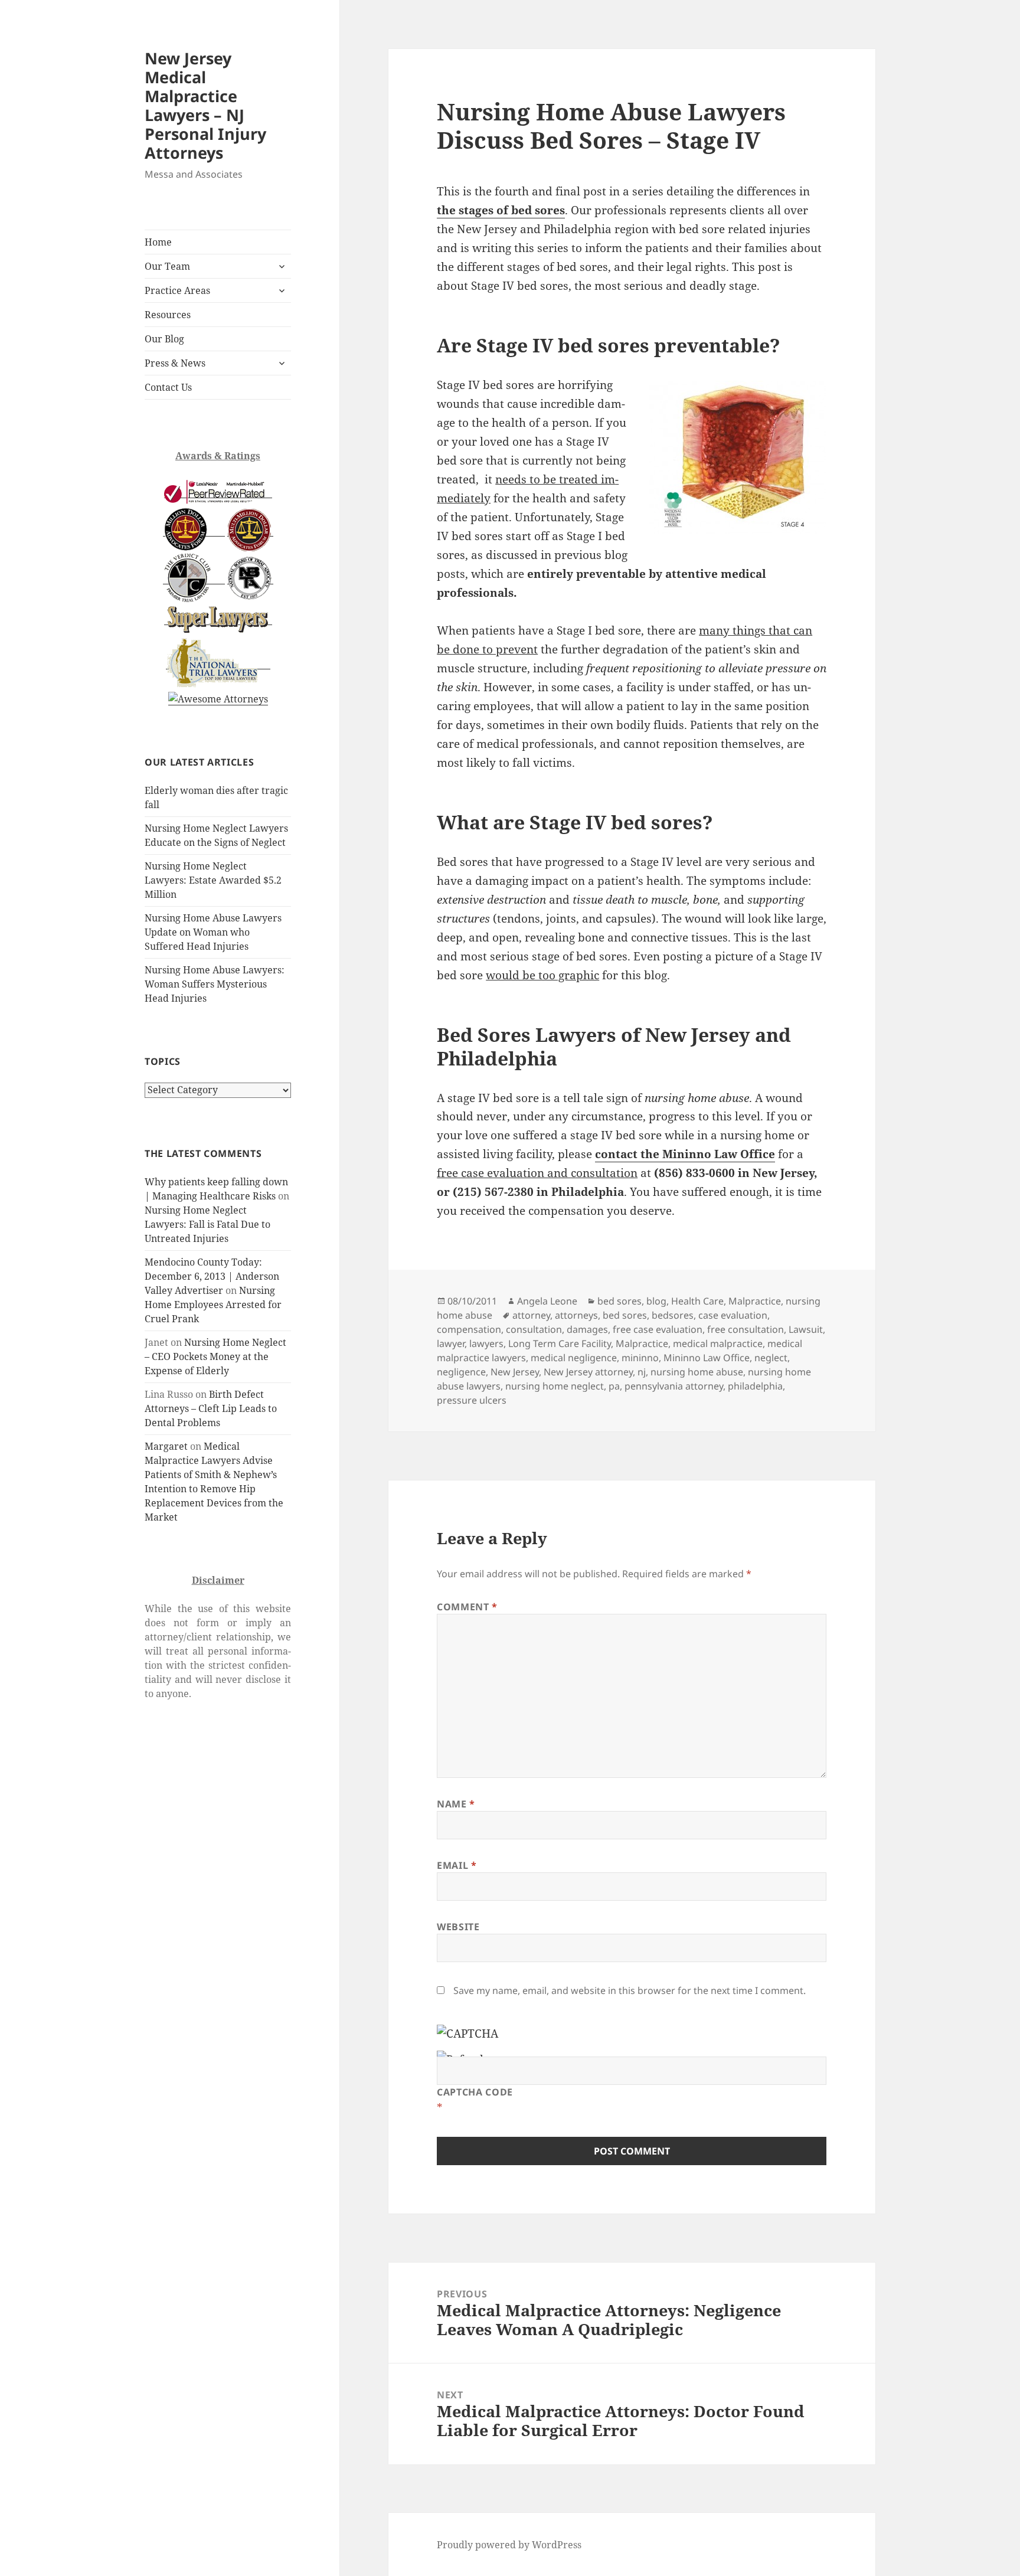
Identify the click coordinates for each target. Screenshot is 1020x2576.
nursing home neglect (555, 1386)
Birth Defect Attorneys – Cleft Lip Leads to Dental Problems (211, 1408)
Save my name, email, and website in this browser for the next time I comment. (630, 1990)
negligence (461, 1372)
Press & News (175, 363)
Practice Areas (177, 290)
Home (158, 242)
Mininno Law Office (707, 1358)
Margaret (166, 1446)
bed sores (619, 1301)
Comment (467, 1607)
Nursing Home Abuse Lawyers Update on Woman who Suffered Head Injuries (213, 932)
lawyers (486, 1343)
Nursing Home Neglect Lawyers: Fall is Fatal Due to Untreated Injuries (207, 1224)
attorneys (576, 1315)
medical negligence (574, 1358)
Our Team (167, 266)
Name (456, 1804)
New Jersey (515, 1372)
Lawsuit (806, 1329)
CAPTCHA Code (475, 2092)
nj (642, 1372)
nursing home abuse (697, 1372)
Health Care (697, 1301)
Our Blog (164, 339)
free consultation (746, 1329)
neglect (771, 1358)
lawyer (451, 1343)
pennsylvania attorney (674, 1386)
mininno (640, 1358)
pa (614, 1386)
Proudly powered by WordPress (509, 2545)
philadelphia (755, 1386)
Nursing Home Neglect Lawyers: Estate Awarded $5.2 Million (213, 880)
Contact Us (168, 387)
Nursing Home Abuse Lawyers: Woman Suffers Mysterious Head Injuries (215, 984)
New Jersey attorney (588, 1372)
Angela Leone (547, 1301)
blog (656, 1301)
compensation (469, 1329)
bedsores (673, 1315)
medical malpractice (718, 1343)
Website (458, 1927)
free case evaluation (658, 1329)
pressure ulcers (472, 1400)
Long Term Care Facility (560, 1343)
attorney (531, 1315)
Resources (168, 315)
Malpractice (755, 1301)
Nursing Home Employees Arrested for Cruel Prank (213, 1305)
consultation (534, 1329)
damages (587, 1329)
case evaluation (733, 1315)
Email (457, 1865)
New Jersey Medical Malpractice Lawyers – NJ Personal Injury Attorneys (205, 105)
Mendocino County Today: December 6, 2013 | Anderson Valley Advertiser (212, 1276)
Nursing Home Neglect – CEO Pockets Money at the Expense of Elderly (215, 1356)
